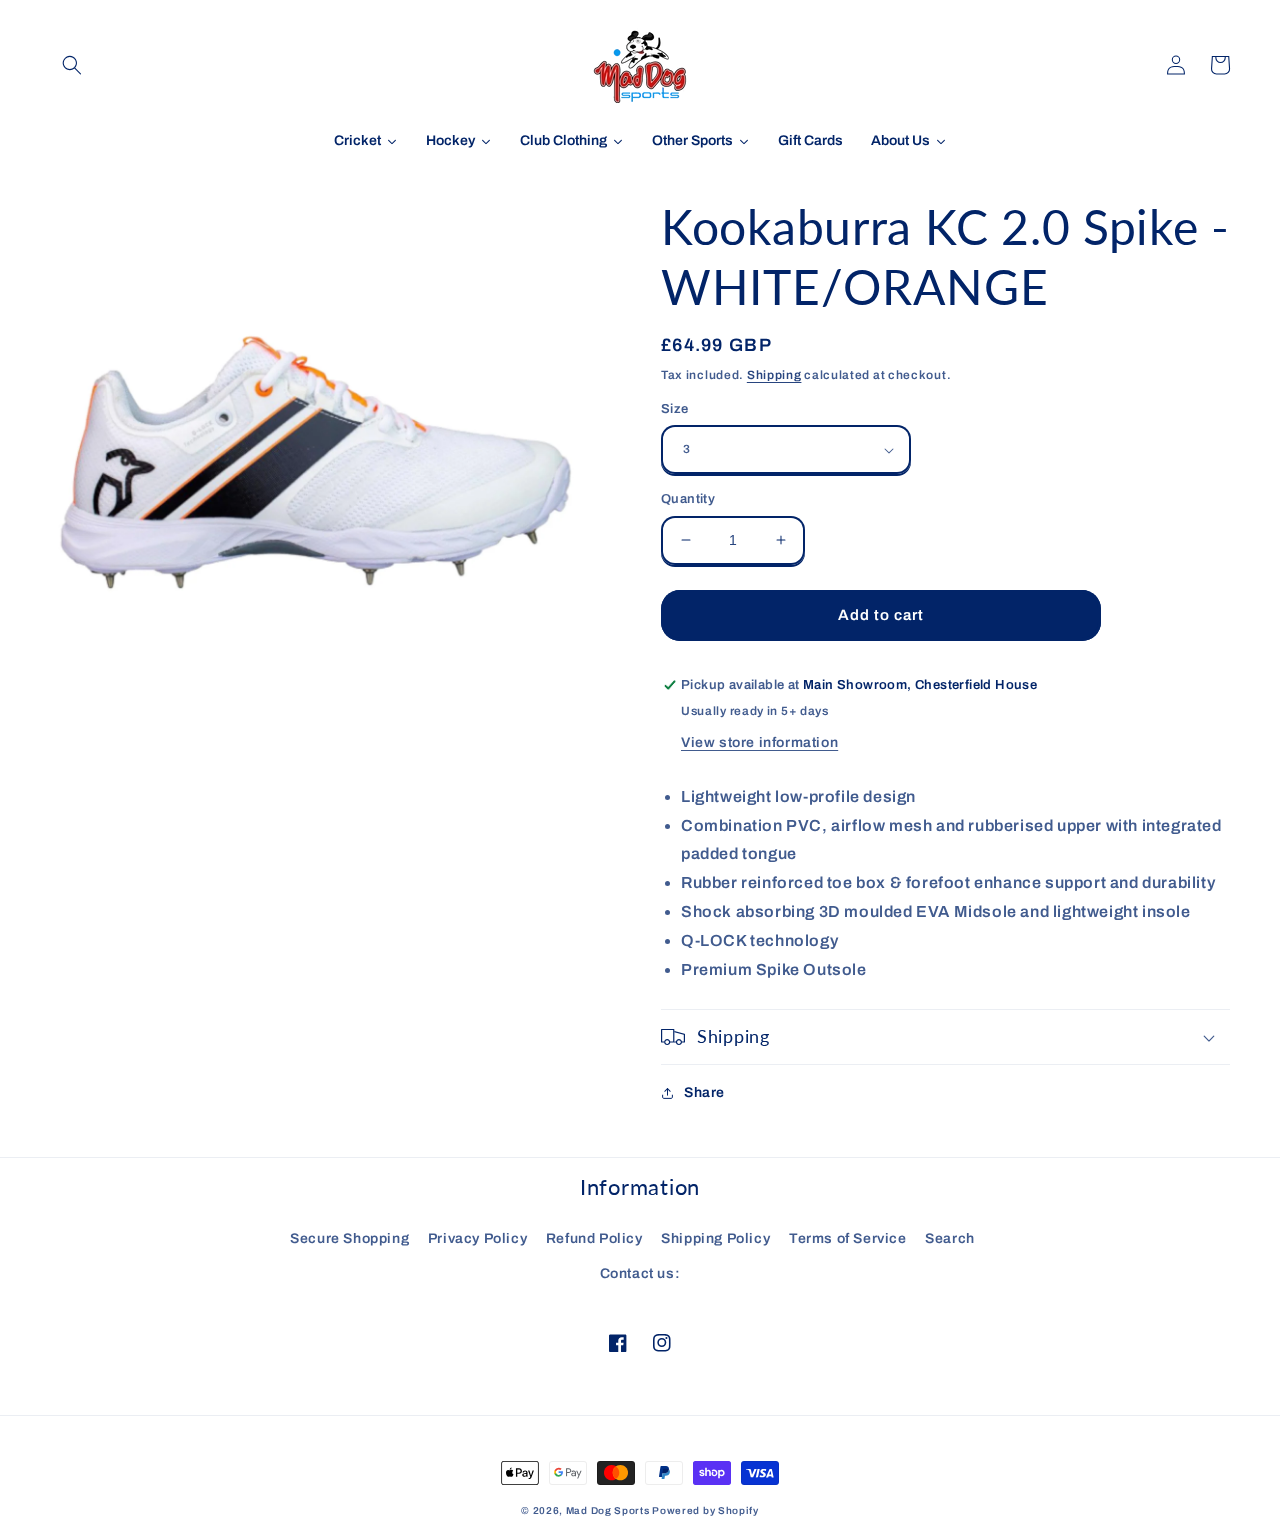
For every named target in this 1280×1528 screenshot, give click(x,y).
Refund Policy (594, 1238)
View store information (759, 742)
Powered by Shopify (705, 1510)
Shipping (774, 375)
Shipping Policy (715, 1238)
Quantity (688, 499)
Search (950, 1238)
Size (675, 409)
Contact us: (640, 1273)
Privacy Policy (477, 1238)
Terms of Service (848, 1238)
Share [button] (704, 1092)
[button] (72, 65)
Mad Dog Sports (608, 1510)
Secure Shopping (349, 1238)
